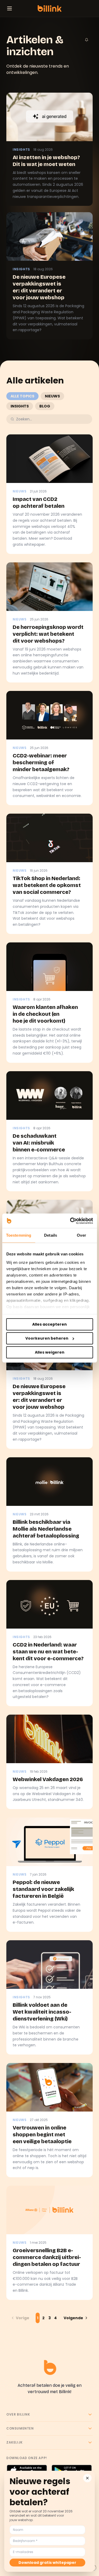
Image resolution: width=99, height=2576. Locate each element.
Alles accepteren (49, 1324)
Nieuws (52, 396)
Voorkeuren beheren (47, 1338)
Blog (45, 406)
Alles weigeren (50, 1352)
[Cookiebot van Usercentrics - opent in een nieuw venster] (70, 1221)
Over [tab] (81, 1235)
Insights (20, 406)
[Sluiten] (87, 2478)
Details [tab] (51, 1235)
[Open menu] (10, 8)
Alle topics (22, 396)
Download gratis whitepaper (47, 2563)
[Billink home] (49, 8)
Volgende (73, 2318)
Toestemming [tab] (19, 1235)
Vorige (23, 2318)
